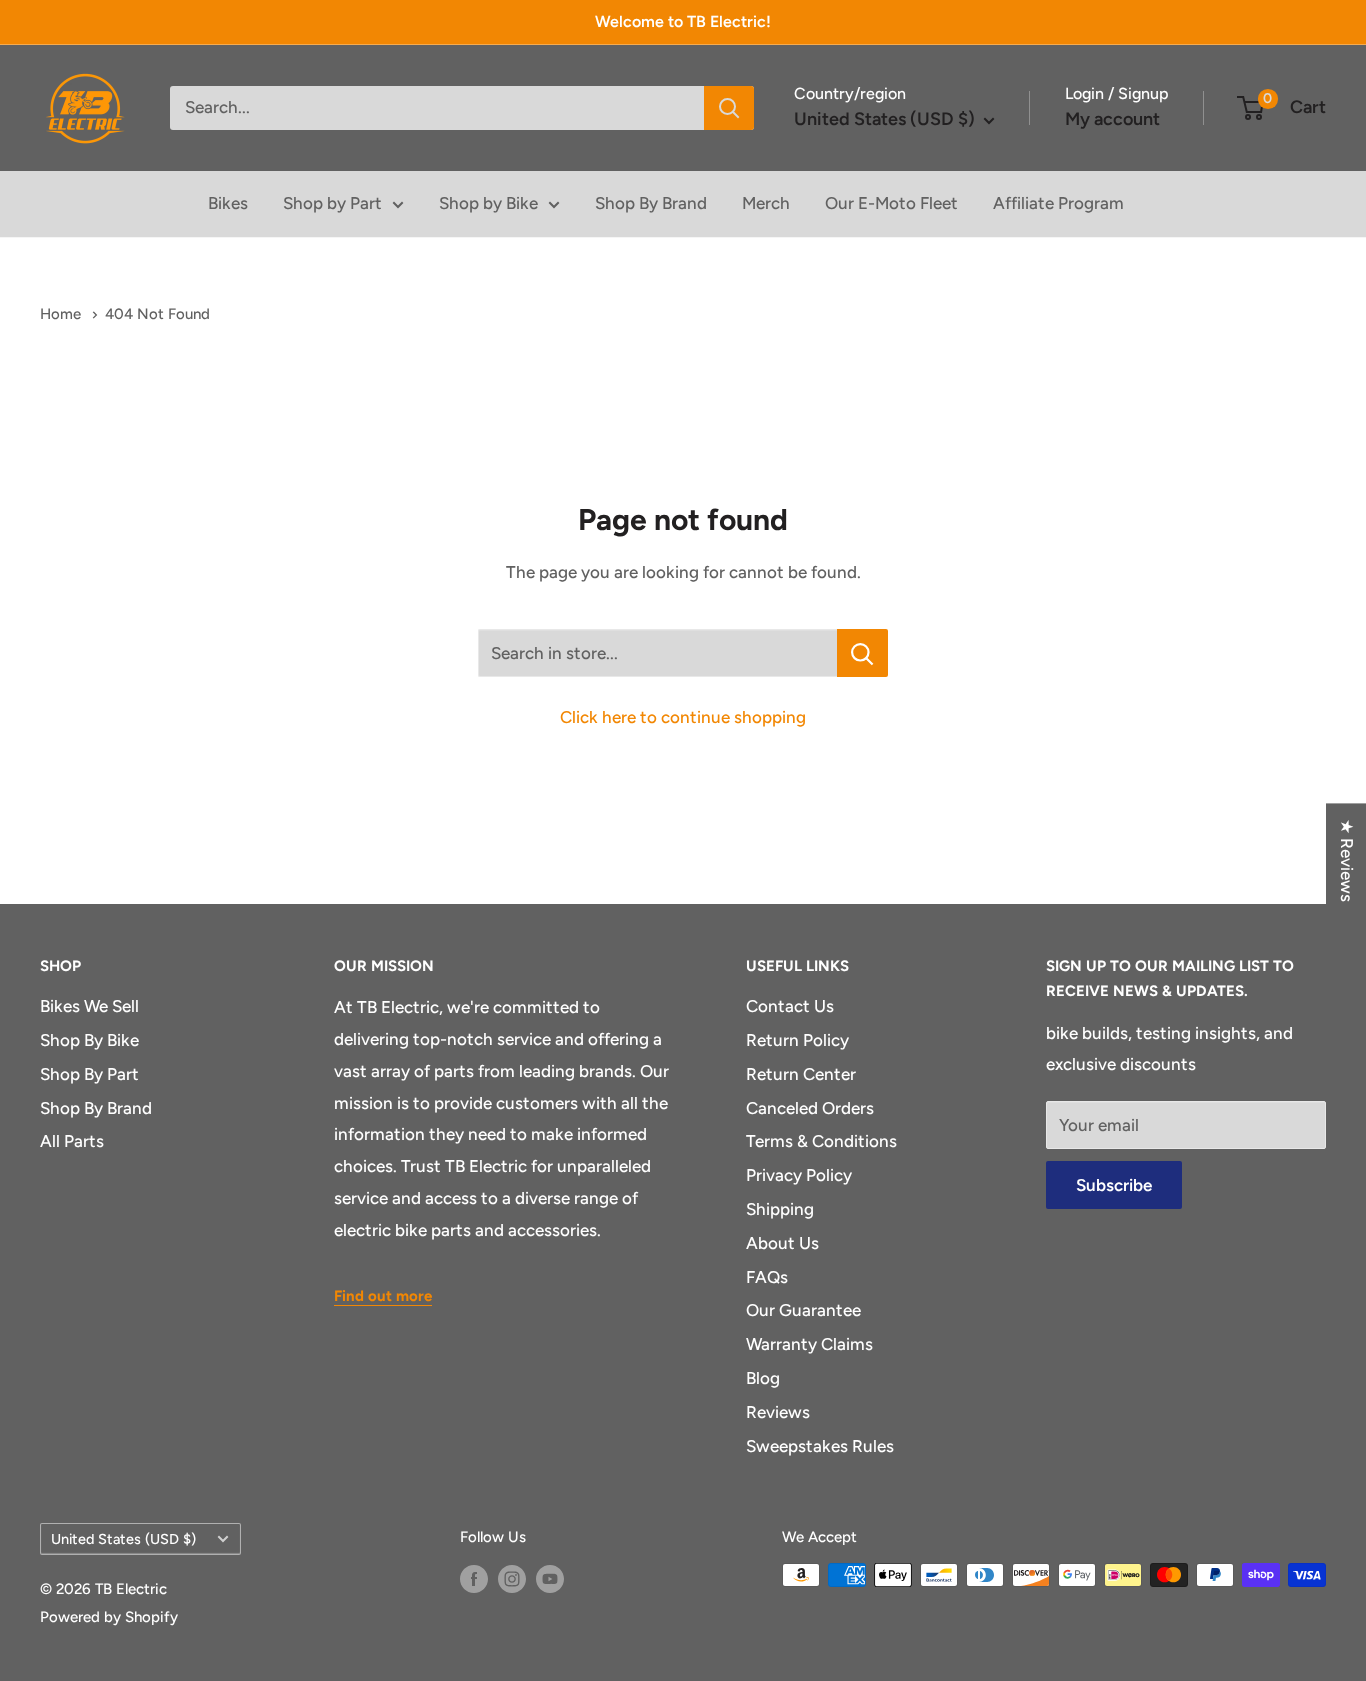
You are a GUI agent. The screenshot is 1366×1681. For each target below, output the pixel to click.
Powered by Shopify (109, 1617)
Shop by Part (332, 203)
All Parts (72, 1141)
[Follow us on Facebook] (474, 1577)
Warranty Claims (809, 1344)
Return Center (801, 1074)
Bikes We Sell (89, 1006)
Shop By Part (89, 1074)
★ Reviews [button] (1347, 860)
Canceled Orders (810, 1108)
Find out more (383, 1296)
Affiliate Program (1058, 203)
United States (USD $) (123, 1539)
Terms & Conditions (821, 1141)
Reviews (778, 1412)
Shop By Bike (89, 1040)
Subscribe (1114, 1185)
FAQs (767, 1277)
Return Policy (797, 1040)
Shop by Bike (488, 203)
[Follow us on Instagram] (512, 1577)
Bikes (228, 203)
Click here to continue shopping (683, 717)
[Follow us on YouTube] (550, 1577)
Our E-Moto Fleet (891, 203)
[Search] (729, 108)
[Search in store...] (862, 653)
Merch (766, 203)
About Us (782, 1243)
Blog (763, 1378)
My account (1112, 119)
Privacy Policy (799, 1175)
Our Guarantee (803, 1310)
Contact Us (790, 1006)
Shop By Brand (651, 203)
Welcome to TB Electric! (683, 21)
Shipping (780, 1209)
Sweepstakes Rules (820, 1446)
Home (62, 314)
